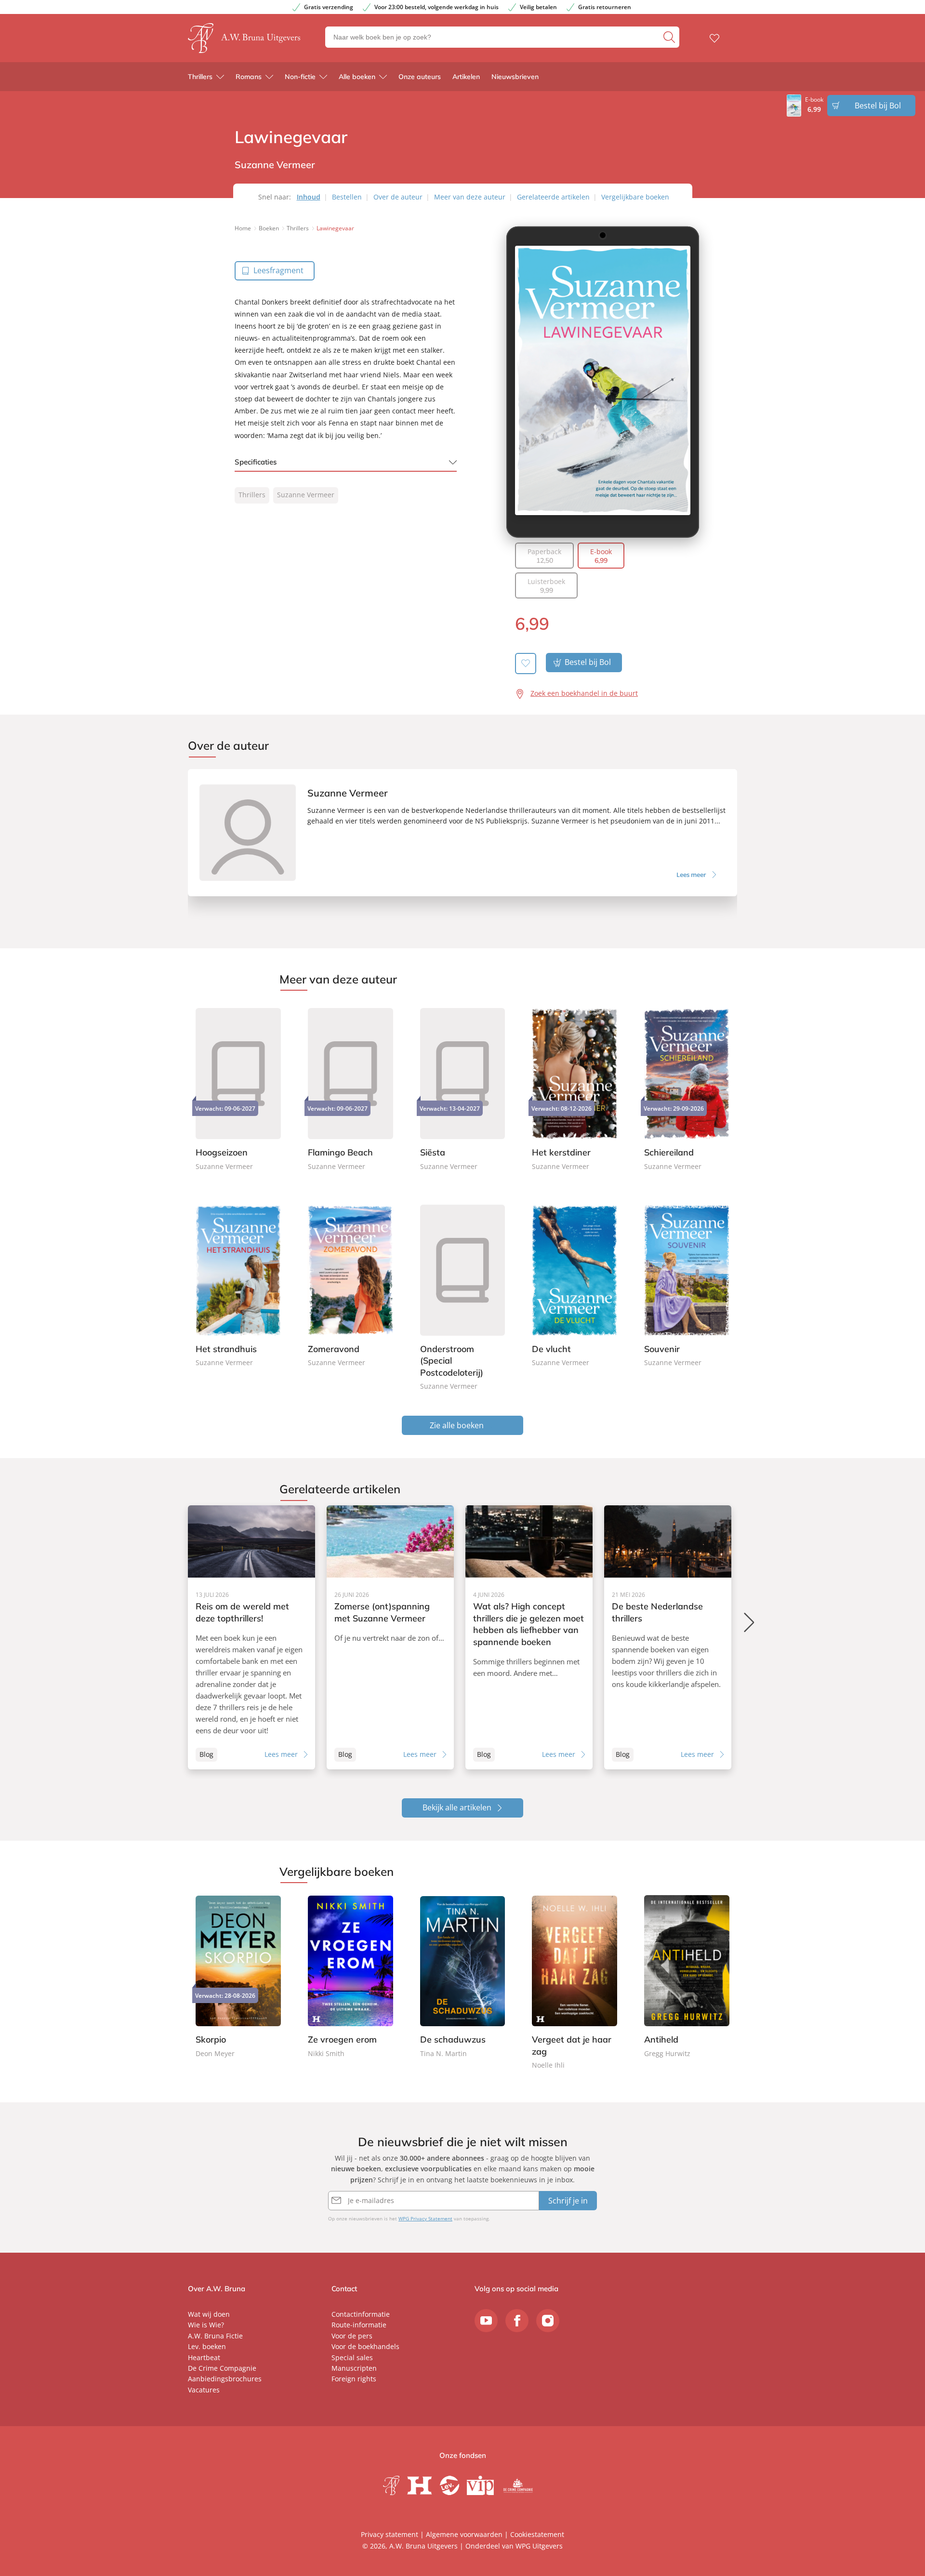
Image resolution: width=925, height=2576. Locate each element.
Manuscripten (354, 2368)
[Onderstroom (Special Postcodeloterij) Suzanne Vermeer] (463, 1296)
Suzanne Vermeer (306, 495)
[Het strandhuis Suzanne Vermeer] (238, 1284)
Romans (249, 77)
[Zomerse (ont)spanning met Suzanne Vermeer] (390, 1637)
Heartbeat (204, 2357)
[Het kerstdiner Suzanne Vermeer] (575, 1088)
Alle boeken (357, 77)
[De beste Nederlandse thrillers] (668, 1637)
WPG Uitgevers (539, 2546)
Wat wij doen (209, 2314)
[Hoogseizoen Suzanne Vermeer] (238, 1088)
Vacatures (204, 2390)
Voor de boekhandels (365, 2346)
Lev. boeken (207, 2346)
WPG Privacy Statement (425, 2218)
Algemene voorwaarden (464, 2534)
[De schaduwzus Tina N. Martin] (463, 1977)
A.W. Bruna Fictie (215, 2336)
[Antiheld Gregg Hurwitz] (687, 1977)
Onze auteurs (420, 77)
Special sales (352, 2357)
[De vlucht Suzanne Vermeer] (575, 1284)
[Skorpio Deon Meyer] (238, 1977)
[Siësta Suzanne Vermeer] (463, 1088)
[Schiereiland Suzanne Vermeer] (687, 1088)
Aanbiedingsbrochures (225, 2379)
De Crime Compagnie (222, 2368)
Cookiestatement (537, 2534)
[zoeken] (670, 37)
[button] (750, 1622)
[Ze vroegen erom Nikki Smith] (350, 1977)
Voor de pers (352, 2336)
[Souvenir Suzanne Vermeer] (687, 1284)
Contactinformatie (361, 2314)
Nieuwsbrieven (515, 77)
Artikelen (466, 77)
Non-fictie (300, 77)
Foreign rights (354, 2379)
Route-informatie (359, 2325)
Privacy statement (390, 2534)
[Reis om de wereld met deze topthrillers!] (251, 1637)
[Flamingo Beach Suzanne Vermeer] (350, 1088)
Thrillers (200, 77)
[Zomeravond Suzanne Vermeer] (350, 1284)
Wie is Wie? (206, 2325)
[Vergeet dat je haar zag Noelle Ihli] (575, 1983)
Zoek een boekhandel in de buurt (584, 693)
